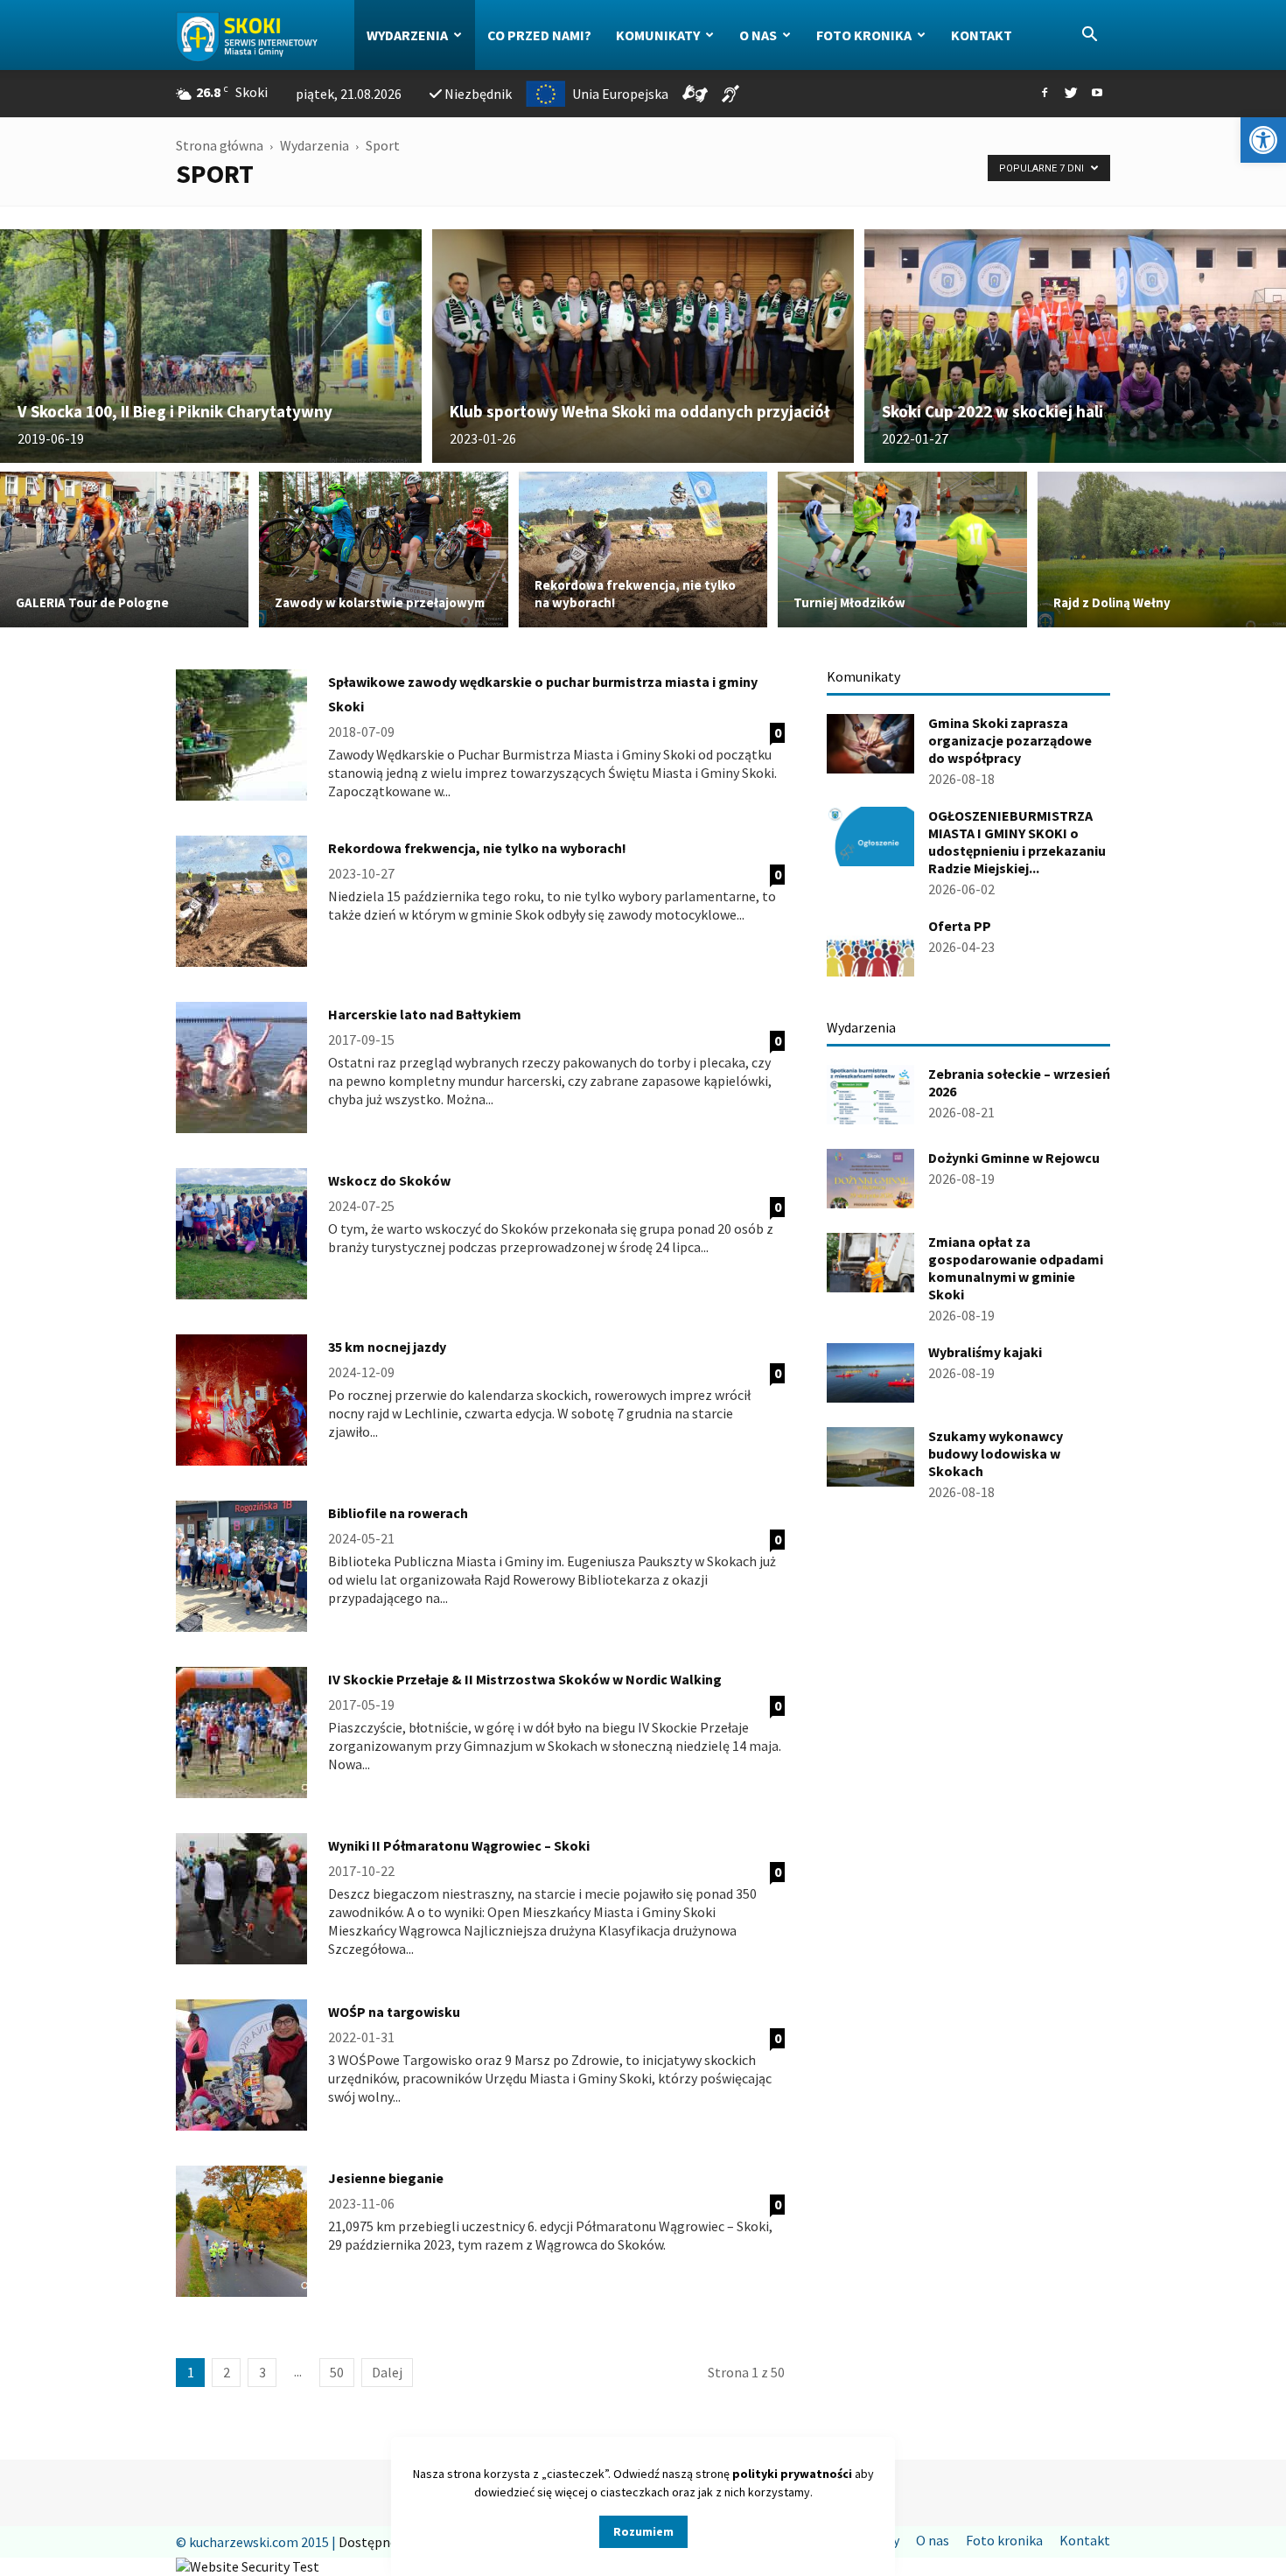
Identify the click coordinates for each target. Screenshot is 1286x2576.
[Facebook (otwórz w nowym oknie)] (1045, 94)
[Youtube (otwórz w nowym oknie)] (1097, 94)
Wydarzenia (407, 35)
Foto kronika (864, 35)
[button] (1263, 140)
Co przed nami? (539, 35)
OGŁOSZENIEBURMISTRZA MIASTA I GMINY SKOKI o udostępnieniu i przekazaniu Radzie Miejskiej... (1017, 842)
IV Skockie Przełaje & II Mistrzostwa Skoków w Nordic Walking (525, 1679)
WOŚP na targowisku (394, 2012)
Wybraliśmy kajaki (985, 1352)
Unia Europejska (620, 94)
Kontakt (982, 35)
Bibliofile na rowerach (398, 1513)
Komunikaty (658, 35)
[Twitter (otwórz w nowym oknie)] (1071, 94)
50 (337, 2372)
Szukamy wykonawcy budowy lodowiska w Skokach (996, 1453)
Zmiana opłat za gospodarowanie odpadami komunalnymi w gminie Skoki (1016, 1268)
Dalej (387, 2372)
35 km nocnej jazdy (387, 1347)
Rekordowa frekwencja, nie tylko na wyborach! (477, 848)
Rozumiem (643, 2531)
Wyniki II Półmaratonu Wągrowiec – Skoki (459, 1845)
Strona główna (220, 145)
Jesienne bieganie (386, 2178)
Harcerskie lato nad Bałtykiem (425, 1014)
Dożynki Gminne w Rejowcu (1014, 1158)
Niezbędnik (478, 94)
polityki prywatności (792, 2474)
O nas (758, 35)
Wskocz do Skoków (389, 1180)
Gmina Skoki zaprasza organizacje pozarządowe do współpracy (1010, 740)
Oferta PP (960, 926)
